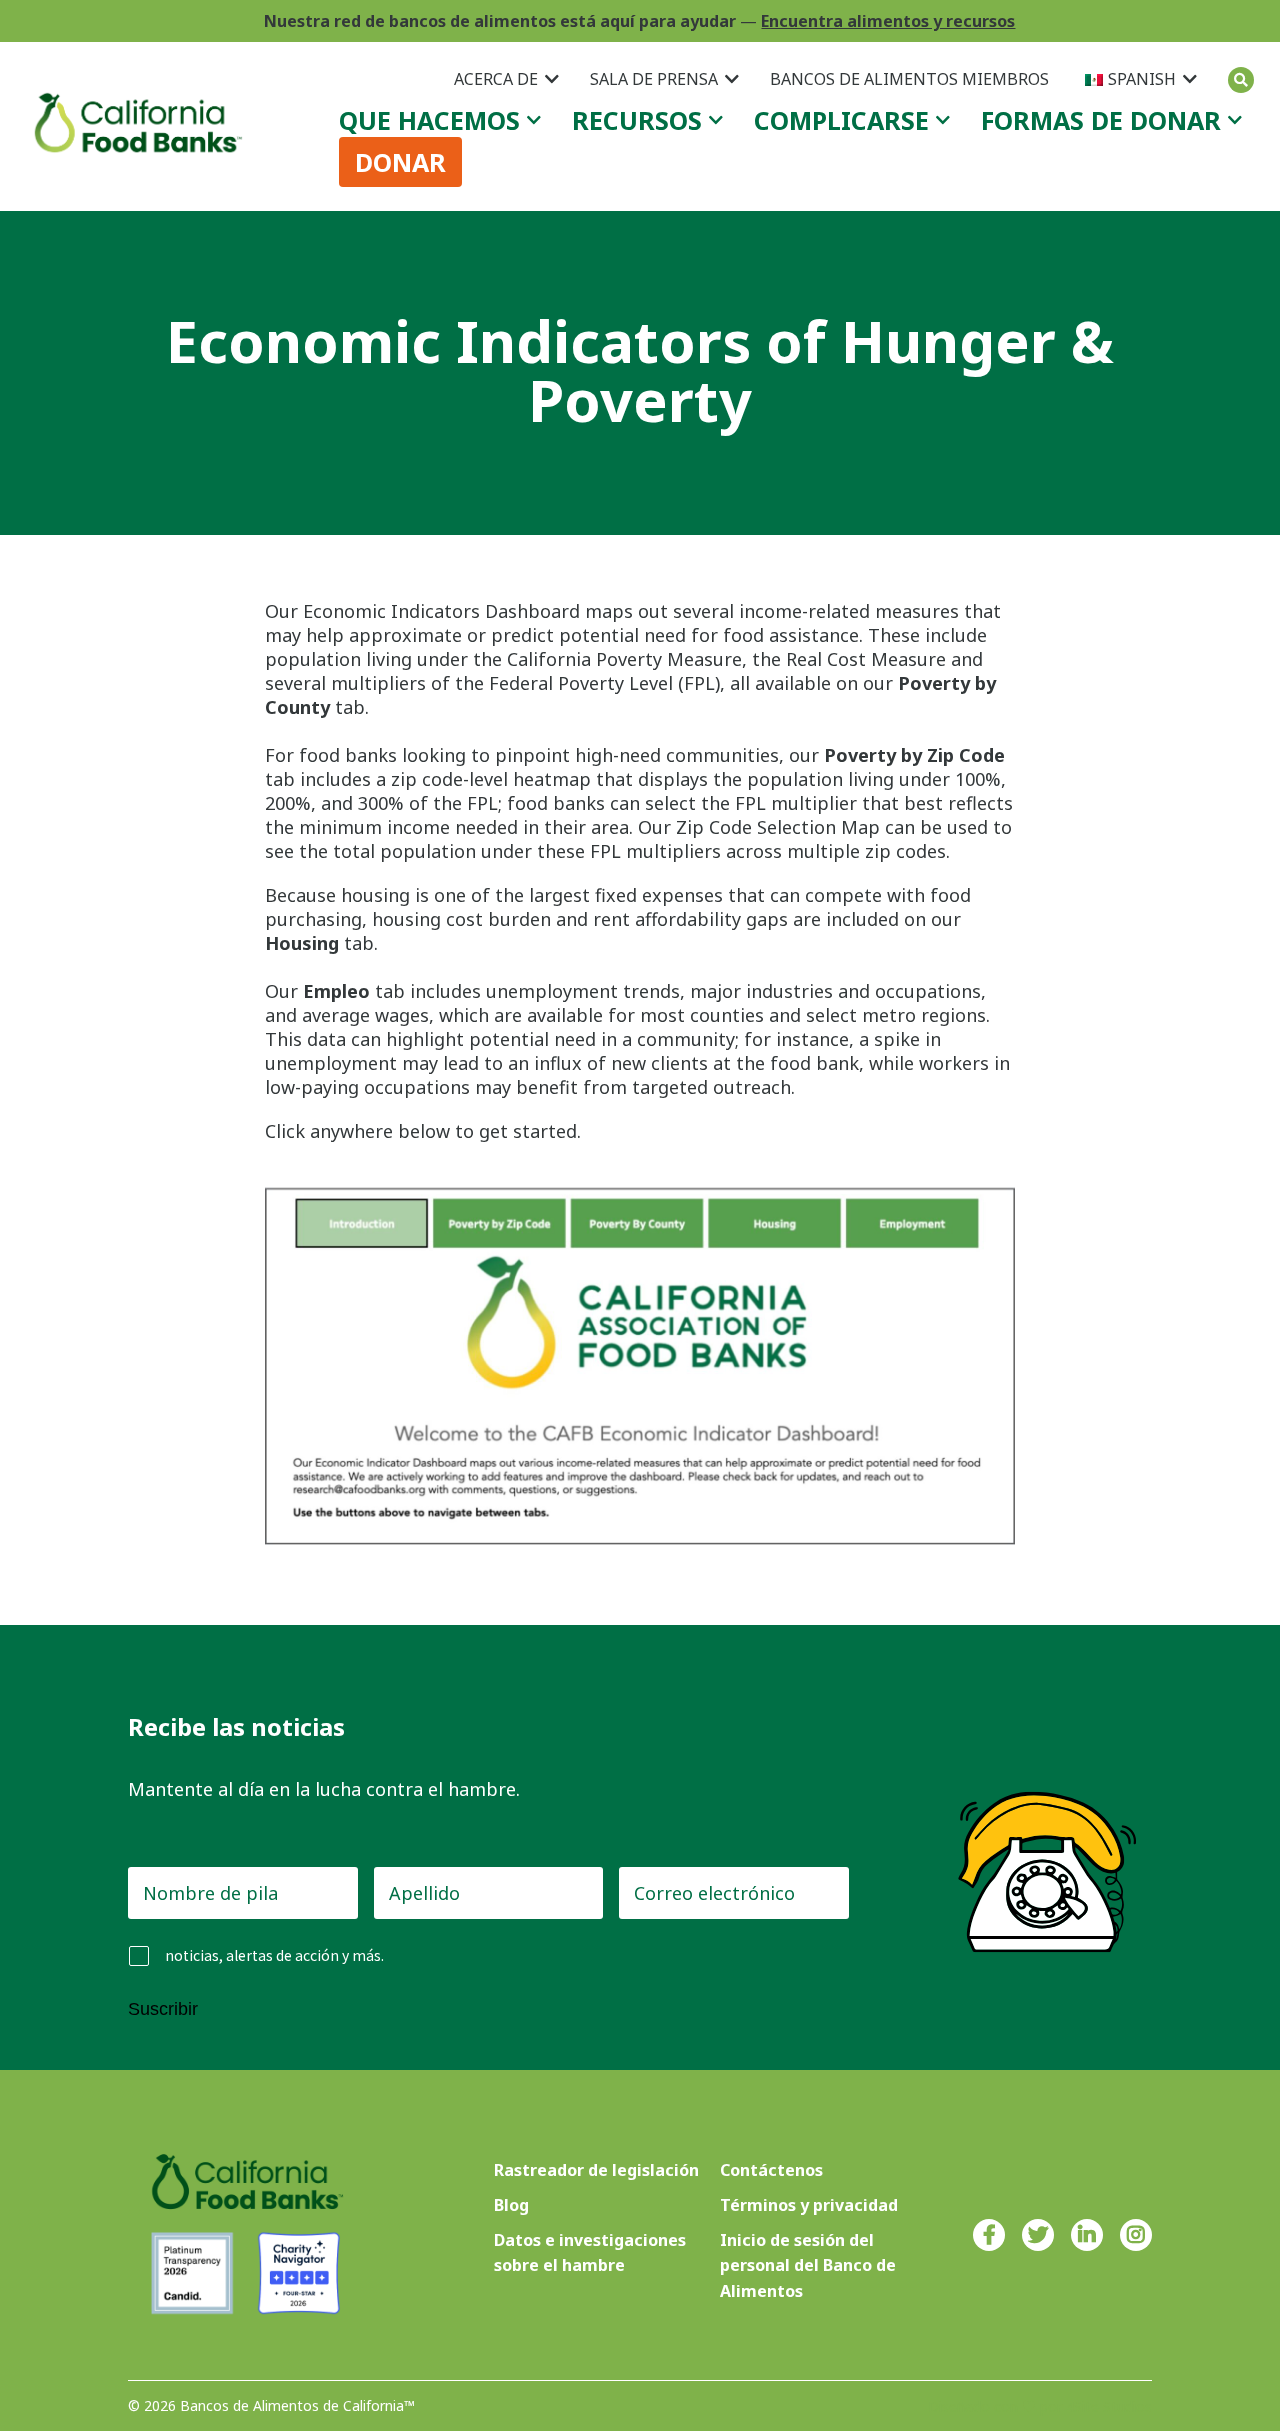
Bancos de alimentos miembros (909, 79)
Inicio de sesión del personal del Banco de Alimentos (808, 2265)
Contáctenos (771, 2170)
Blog (511, 2205)
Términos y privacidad (809, 2205)
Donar (400, 162)
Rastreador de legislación (596, 2170)
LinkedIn (1087, 2235)
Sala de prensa (654, 79)
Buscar (1241, 80)
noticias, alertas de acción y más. (274, 1955)
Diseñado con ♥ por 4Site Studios (1040, 2406)
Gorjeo (1038, 2235)
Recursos (637, 120)
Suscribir (163, 2009)
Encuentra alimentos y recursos (888, 21)
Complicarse (841, 120)
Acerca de (496, 79)
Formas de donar (1101, 120)
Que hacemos (429, 120)
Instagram (1136, 2235)
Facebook (989, 2235)
